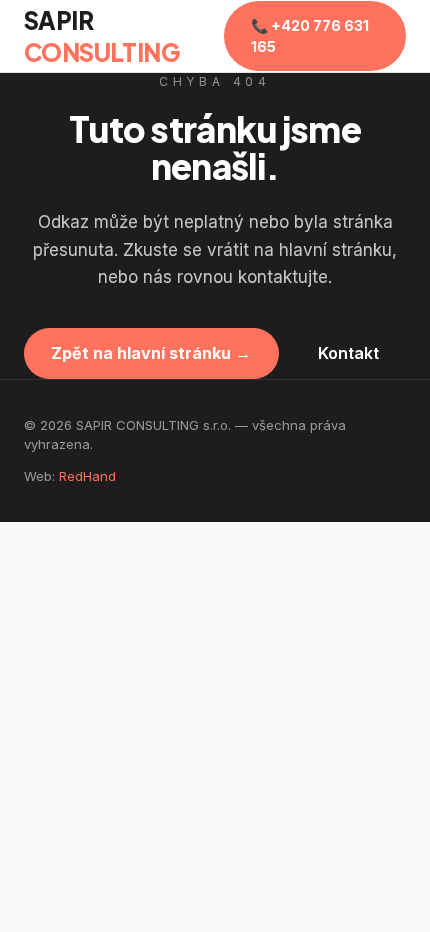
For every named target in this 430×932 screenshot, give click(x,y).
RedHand (87, 476)
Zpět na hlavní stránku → (151, 353)
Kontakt (348, 353)
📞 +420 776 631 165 (310, 36)
